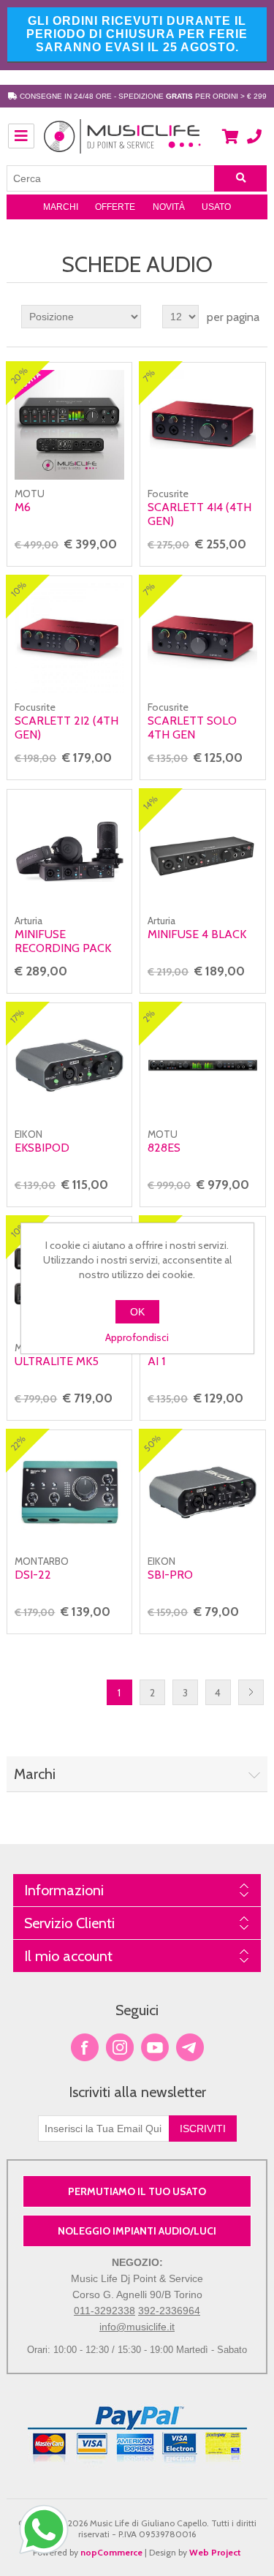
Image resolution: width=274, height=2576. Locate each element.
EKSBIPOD (42, 1148)
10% (19, 589)
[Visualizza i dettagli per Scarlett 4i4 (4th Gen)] (202, 425)
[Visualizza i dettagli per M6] (69, 425)
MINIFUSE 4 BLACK (197, 934)
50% (153, 1443)
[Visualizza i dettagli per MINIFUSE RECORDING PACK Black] (69, 852)
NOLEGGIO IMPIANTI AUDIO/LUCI (137, 2231)
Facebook (85, 2047)
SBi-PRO (170, 1575)
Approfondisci (137, 1337)
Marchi (61, 207)
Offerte (115, 207)
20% (19, 375)
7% (149, 375)
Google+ (190, 2047)
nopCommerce (111, 2552)
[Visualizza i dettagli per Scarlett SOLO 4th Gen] (202, 638)
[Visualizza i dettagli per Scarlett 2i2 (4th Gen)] (69, 638)
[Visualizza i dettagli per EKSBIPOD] (69, 1065)
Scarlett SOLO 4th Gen (192, 728)
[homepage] (123, 144)
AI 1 (156, 1361)
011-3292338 (104, 2311)
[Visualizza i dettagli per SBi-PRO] (202, 1492)
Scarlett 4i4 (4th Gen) (199, 514)
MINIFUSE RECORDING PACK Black (63, 948)
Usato (216, 207)
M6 (23, 507)
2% (149, 1016)
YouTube (155, 2047)
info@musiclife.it (137, 2327)
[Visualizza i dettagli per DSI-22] (69, 1492)
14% (151, 802)
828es (164, 1148)
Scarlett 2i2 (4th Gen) (66, 728)
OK (137, 1312)
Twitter (120, 2047)
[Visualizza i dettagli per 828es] (202, 1065)
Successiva (251, 1692)
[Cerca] (240, 178)
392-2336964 (169, 2311)
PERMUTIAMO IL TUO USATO (137, 2191)
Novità (169, 207)
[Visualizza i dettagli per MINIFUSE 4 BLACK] (202, 852)
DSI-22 (33, 1575)
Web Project (215, 2552)
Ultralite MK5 (57, 1361)
